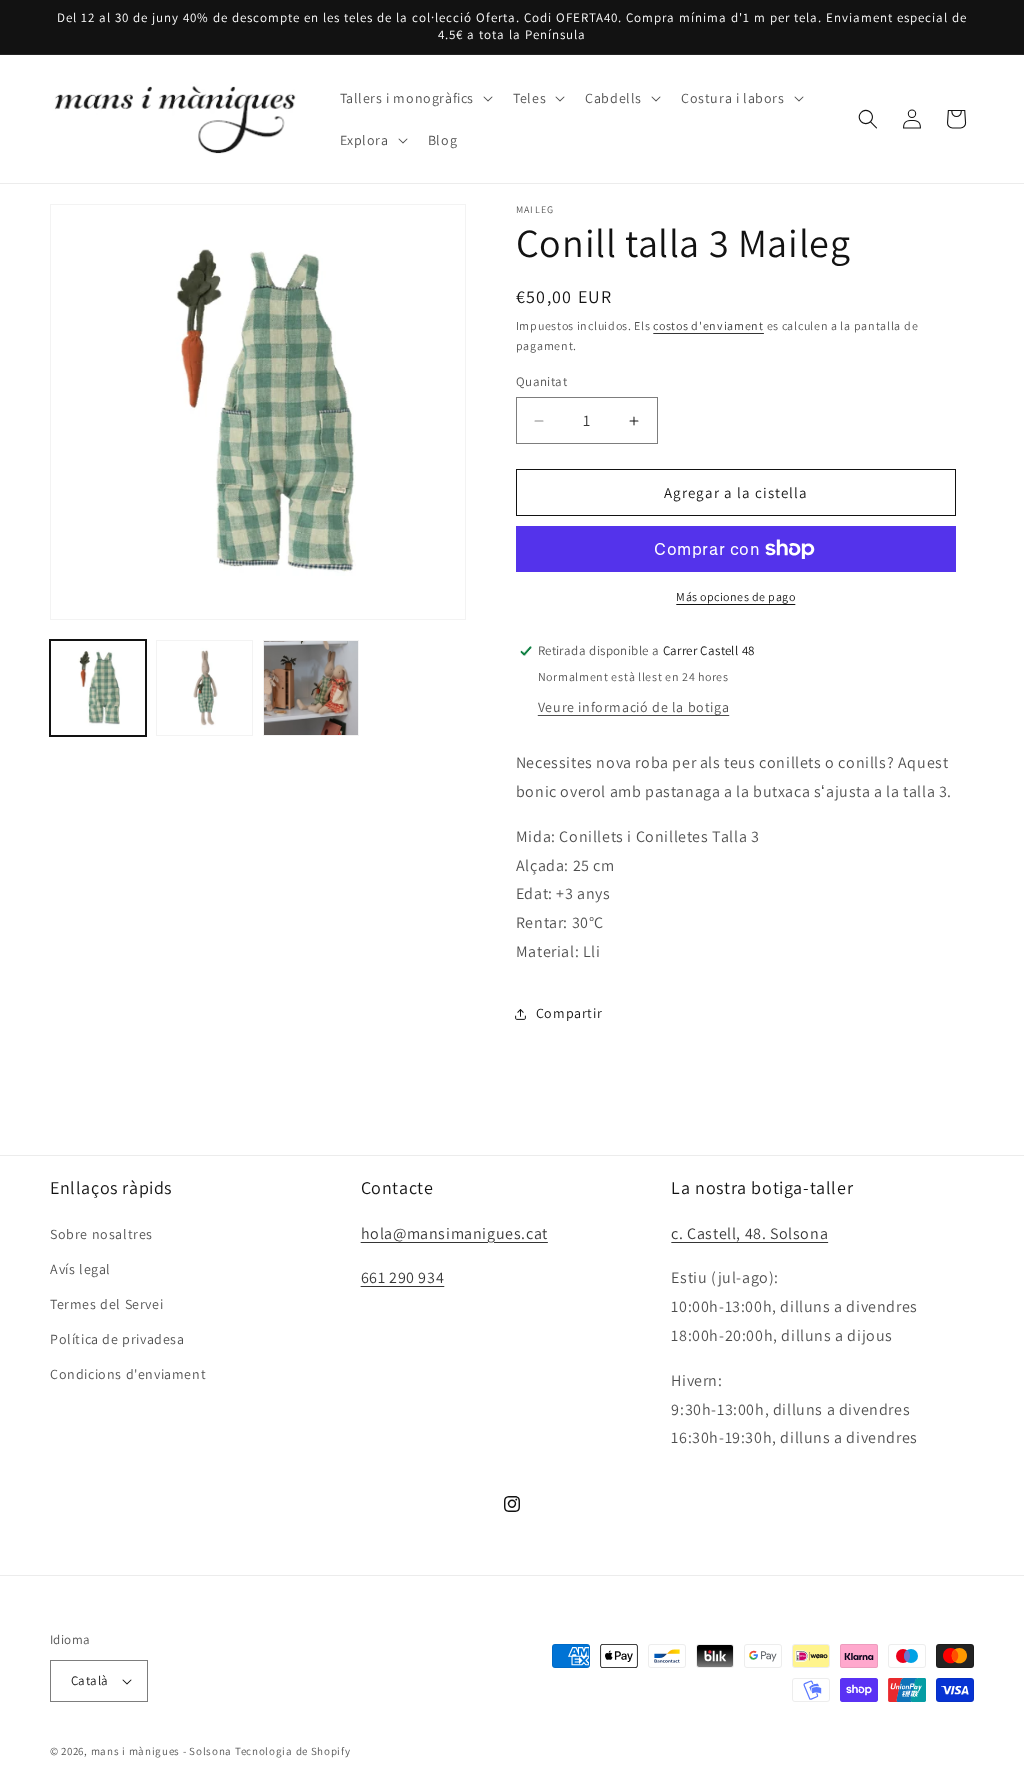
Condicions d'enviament (128, 1374)
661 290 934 (403, 1277)
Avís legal (80, 1269)
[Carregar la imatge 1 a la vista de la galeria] (98, 688)
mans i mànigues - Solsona (162, 1751)
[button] (415, 98)
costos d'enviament (708, 325)
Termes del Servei (106, 1304)
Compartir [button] (569, 1013)
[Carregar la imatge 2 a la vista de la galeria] (204, 688)
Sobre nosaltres (101, 1234)
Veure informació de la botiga (633, 707)
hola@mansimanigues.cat (454, 1233)
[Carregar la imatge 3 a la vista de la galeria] (311, 688)
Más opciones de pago (735, 596)
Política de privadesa (117, 1339)
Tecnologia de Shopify (293, 1751)
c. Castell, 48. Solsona (749, 1233)
